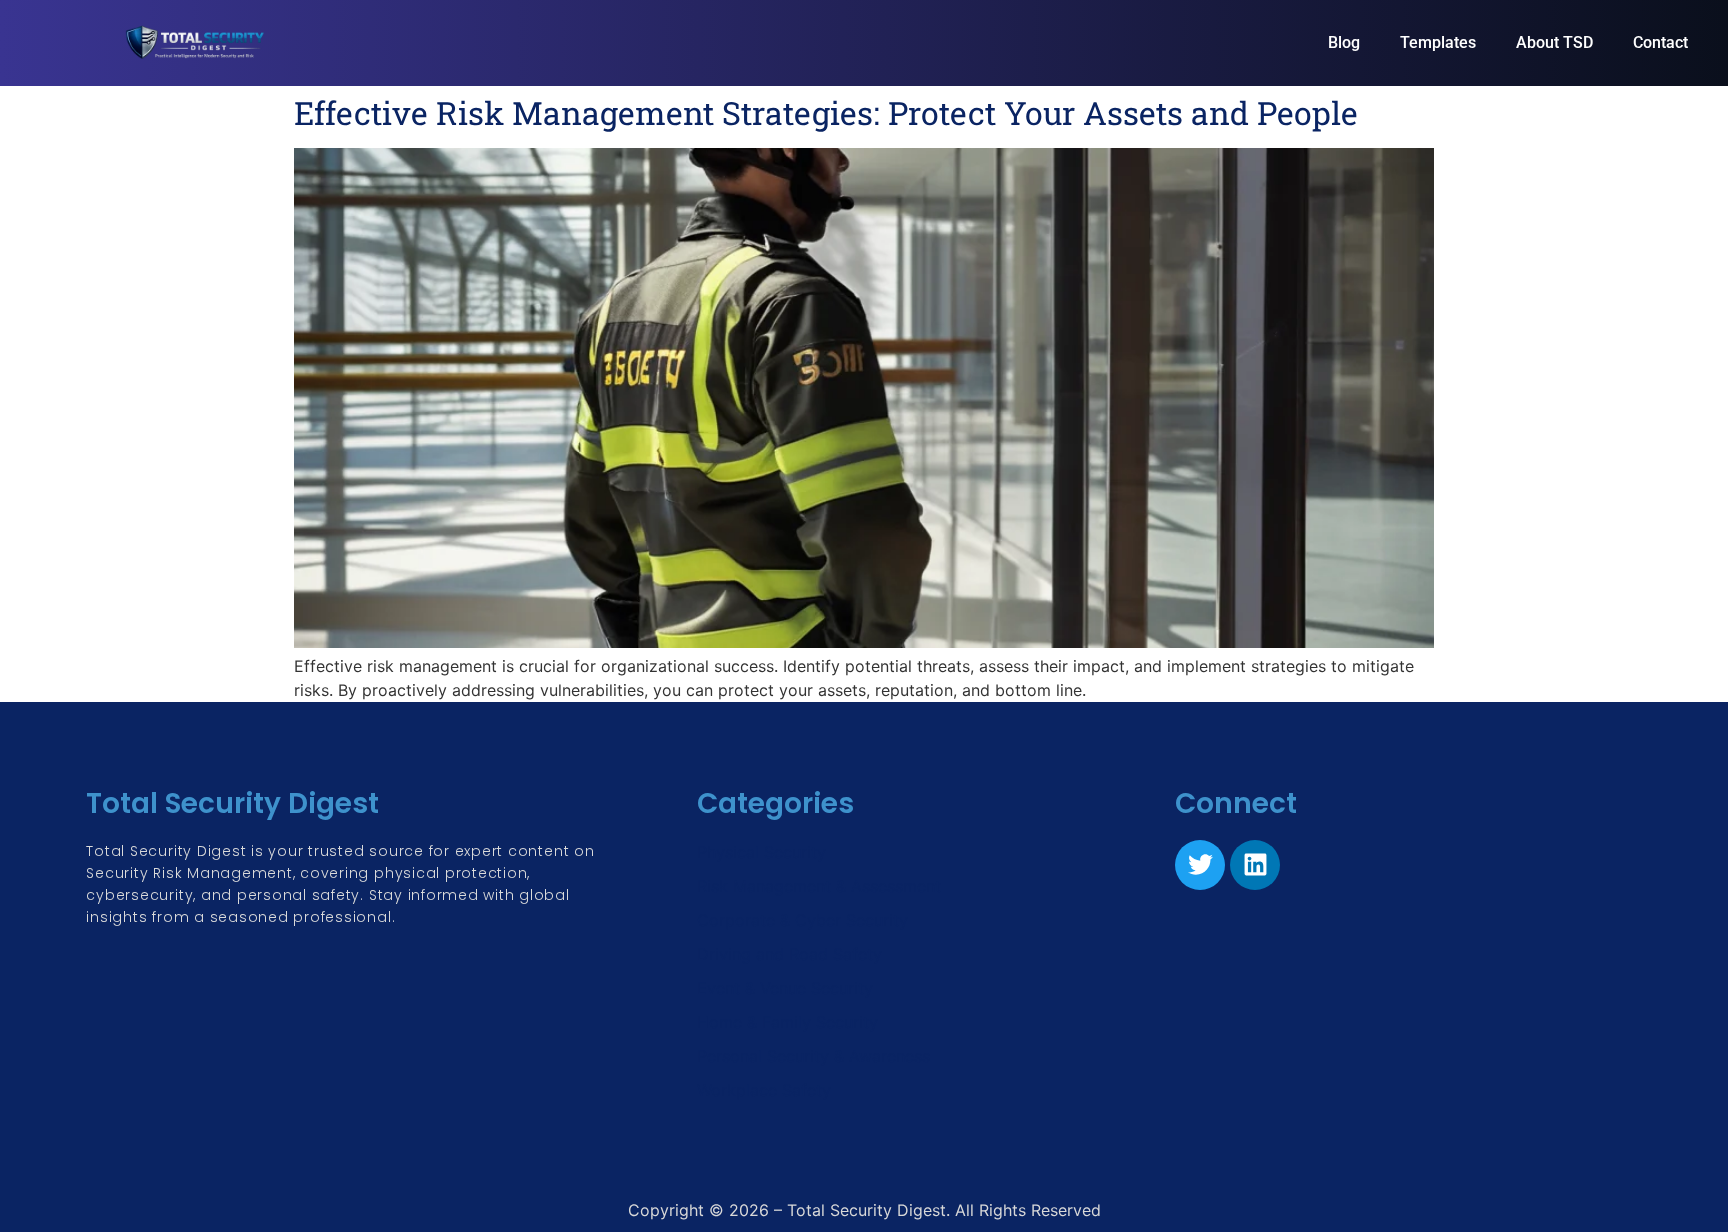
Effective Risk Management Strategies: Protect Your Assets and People (826, 112)
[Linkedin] (1255, 865)
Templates (1438, 42)
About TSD (1554, 42)
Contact (1660, 42)
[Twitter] (1200, 865)
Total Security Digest (232, 803)
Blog (1344, 42)
